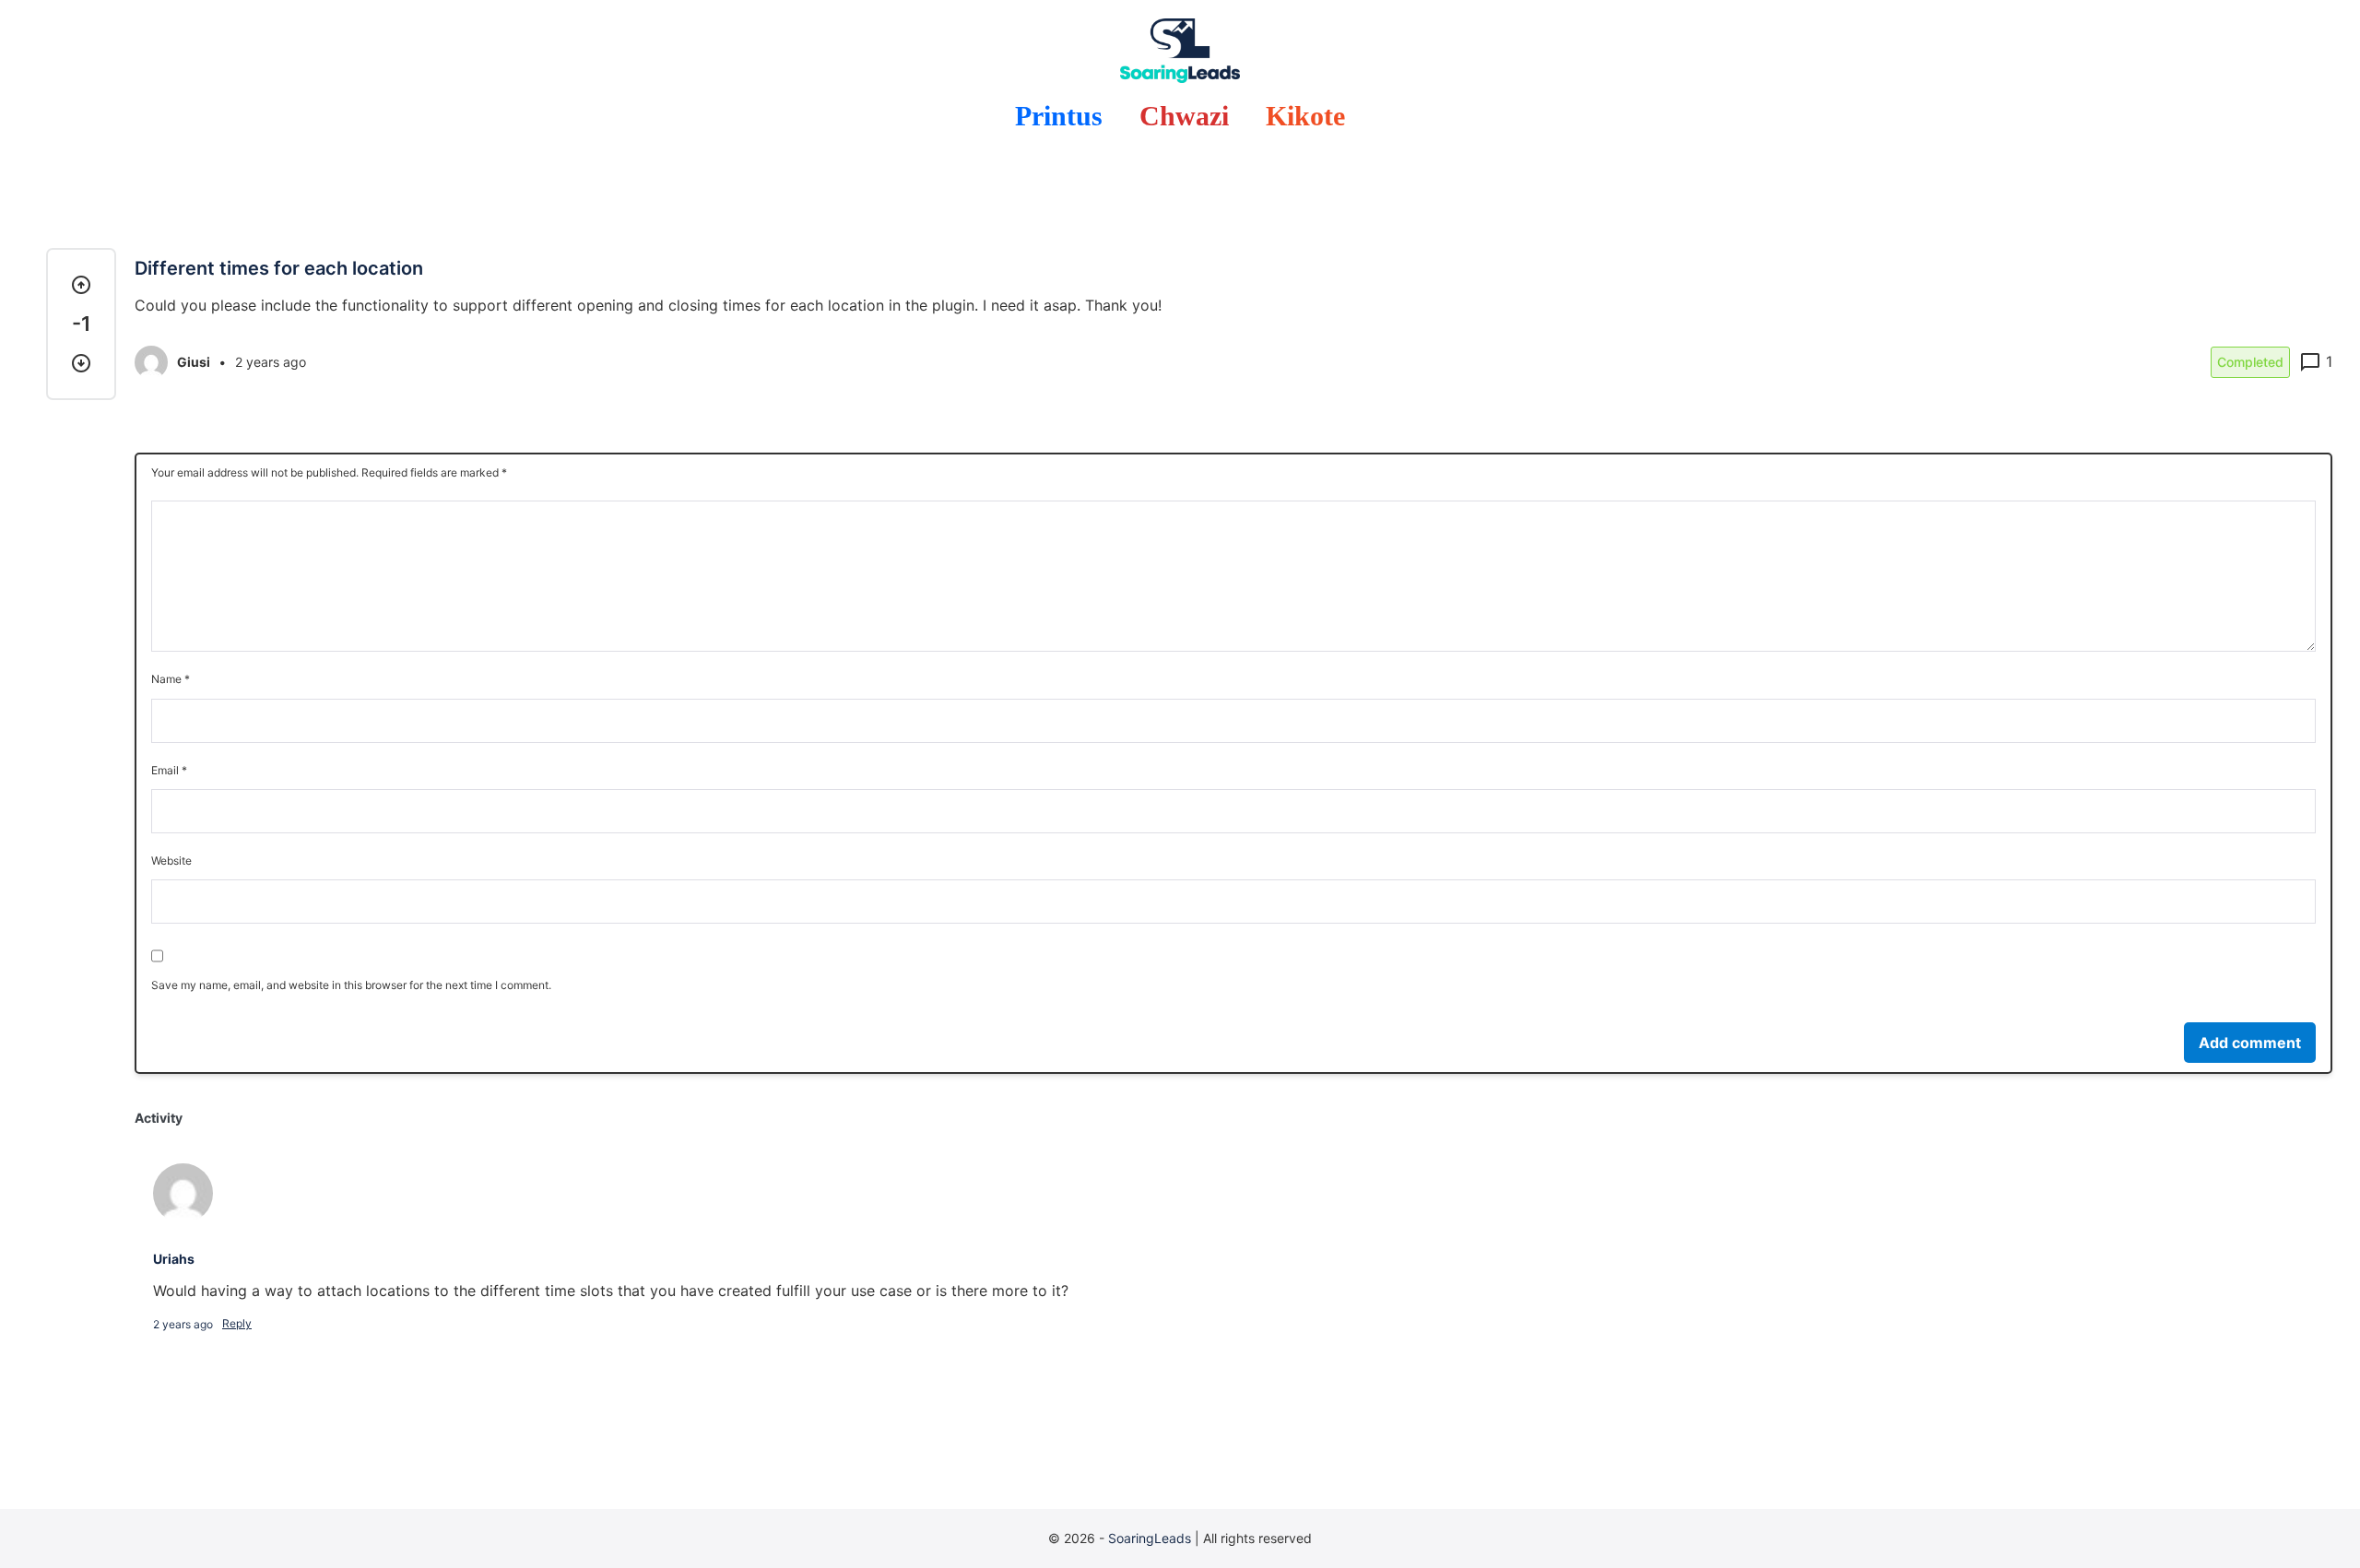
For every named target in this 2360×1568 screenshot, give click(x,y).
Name (171, 679)
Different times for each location (279, 268)
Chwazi (1184, 116)
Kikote (1305, 116)
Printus (1059, 116)
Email (169, 770)
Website (171, 861)
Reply (237, 1323)
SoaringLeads (1150, 1538)
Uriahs (174, 1259)
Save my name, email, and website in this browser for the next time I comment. (351, 985)
